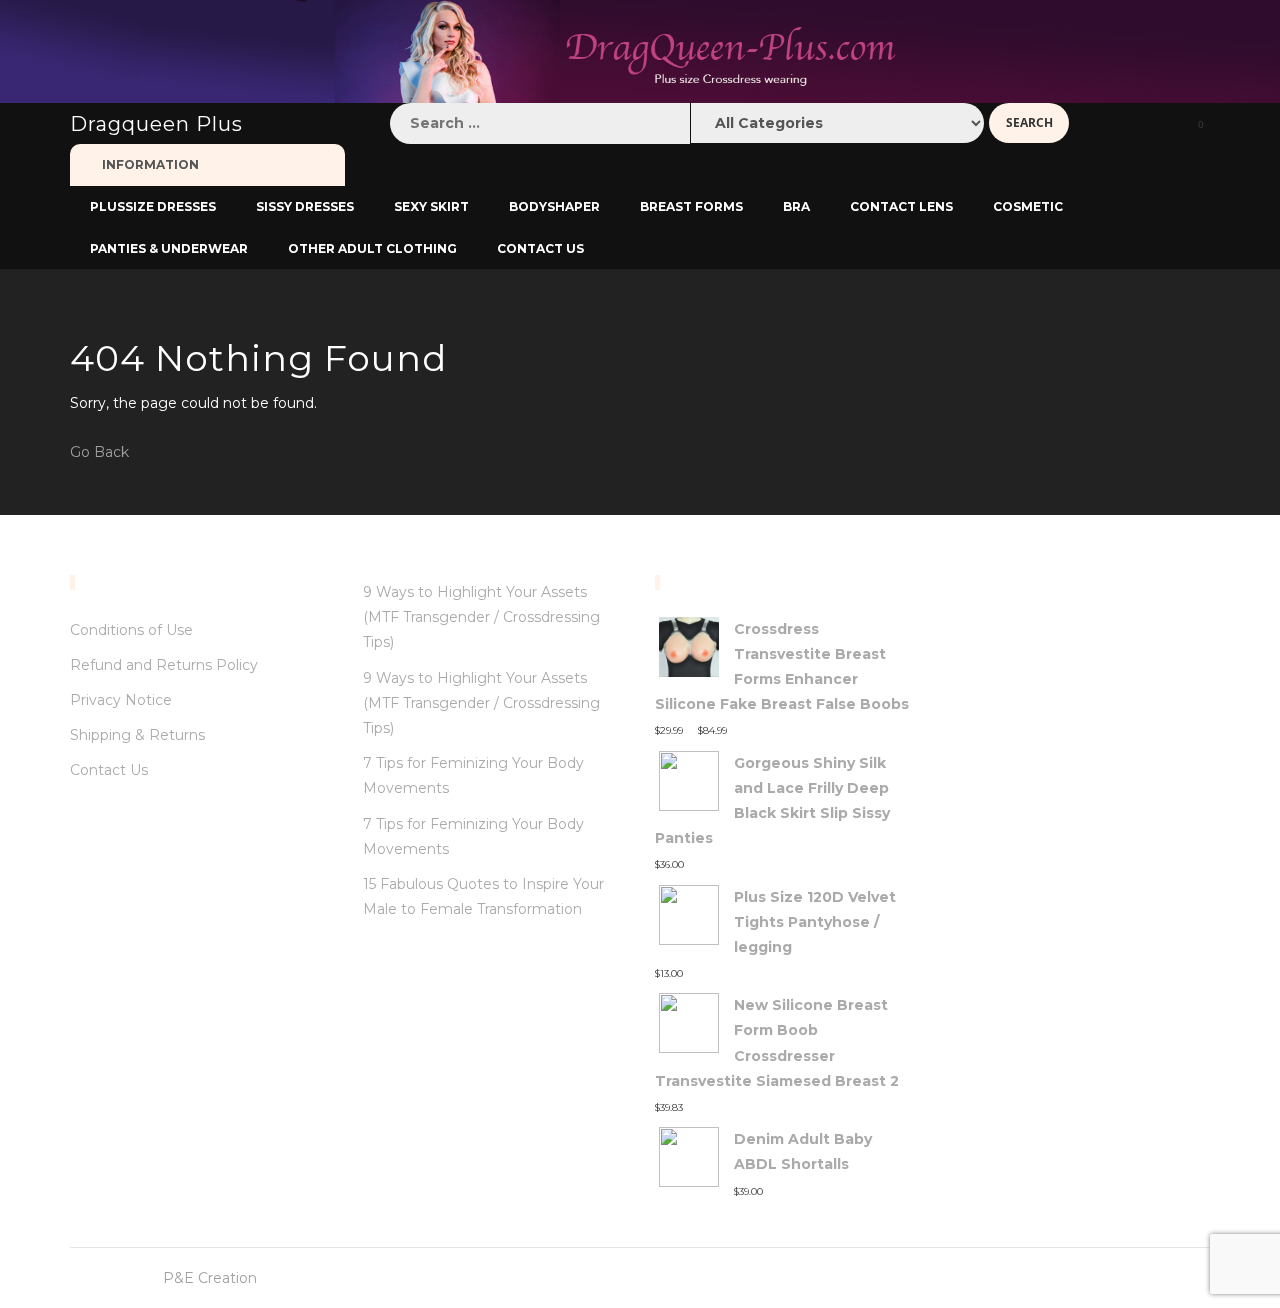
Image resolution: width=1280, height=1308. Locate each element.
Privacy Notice (121, 700)
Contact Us (109, 770)
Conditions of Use (131, 630)
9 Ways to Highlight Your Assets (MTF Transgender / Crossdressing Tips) (481, 617)
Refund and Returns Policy (164, 665)
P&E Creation (210, 1278)
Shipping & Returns (137, 735)
